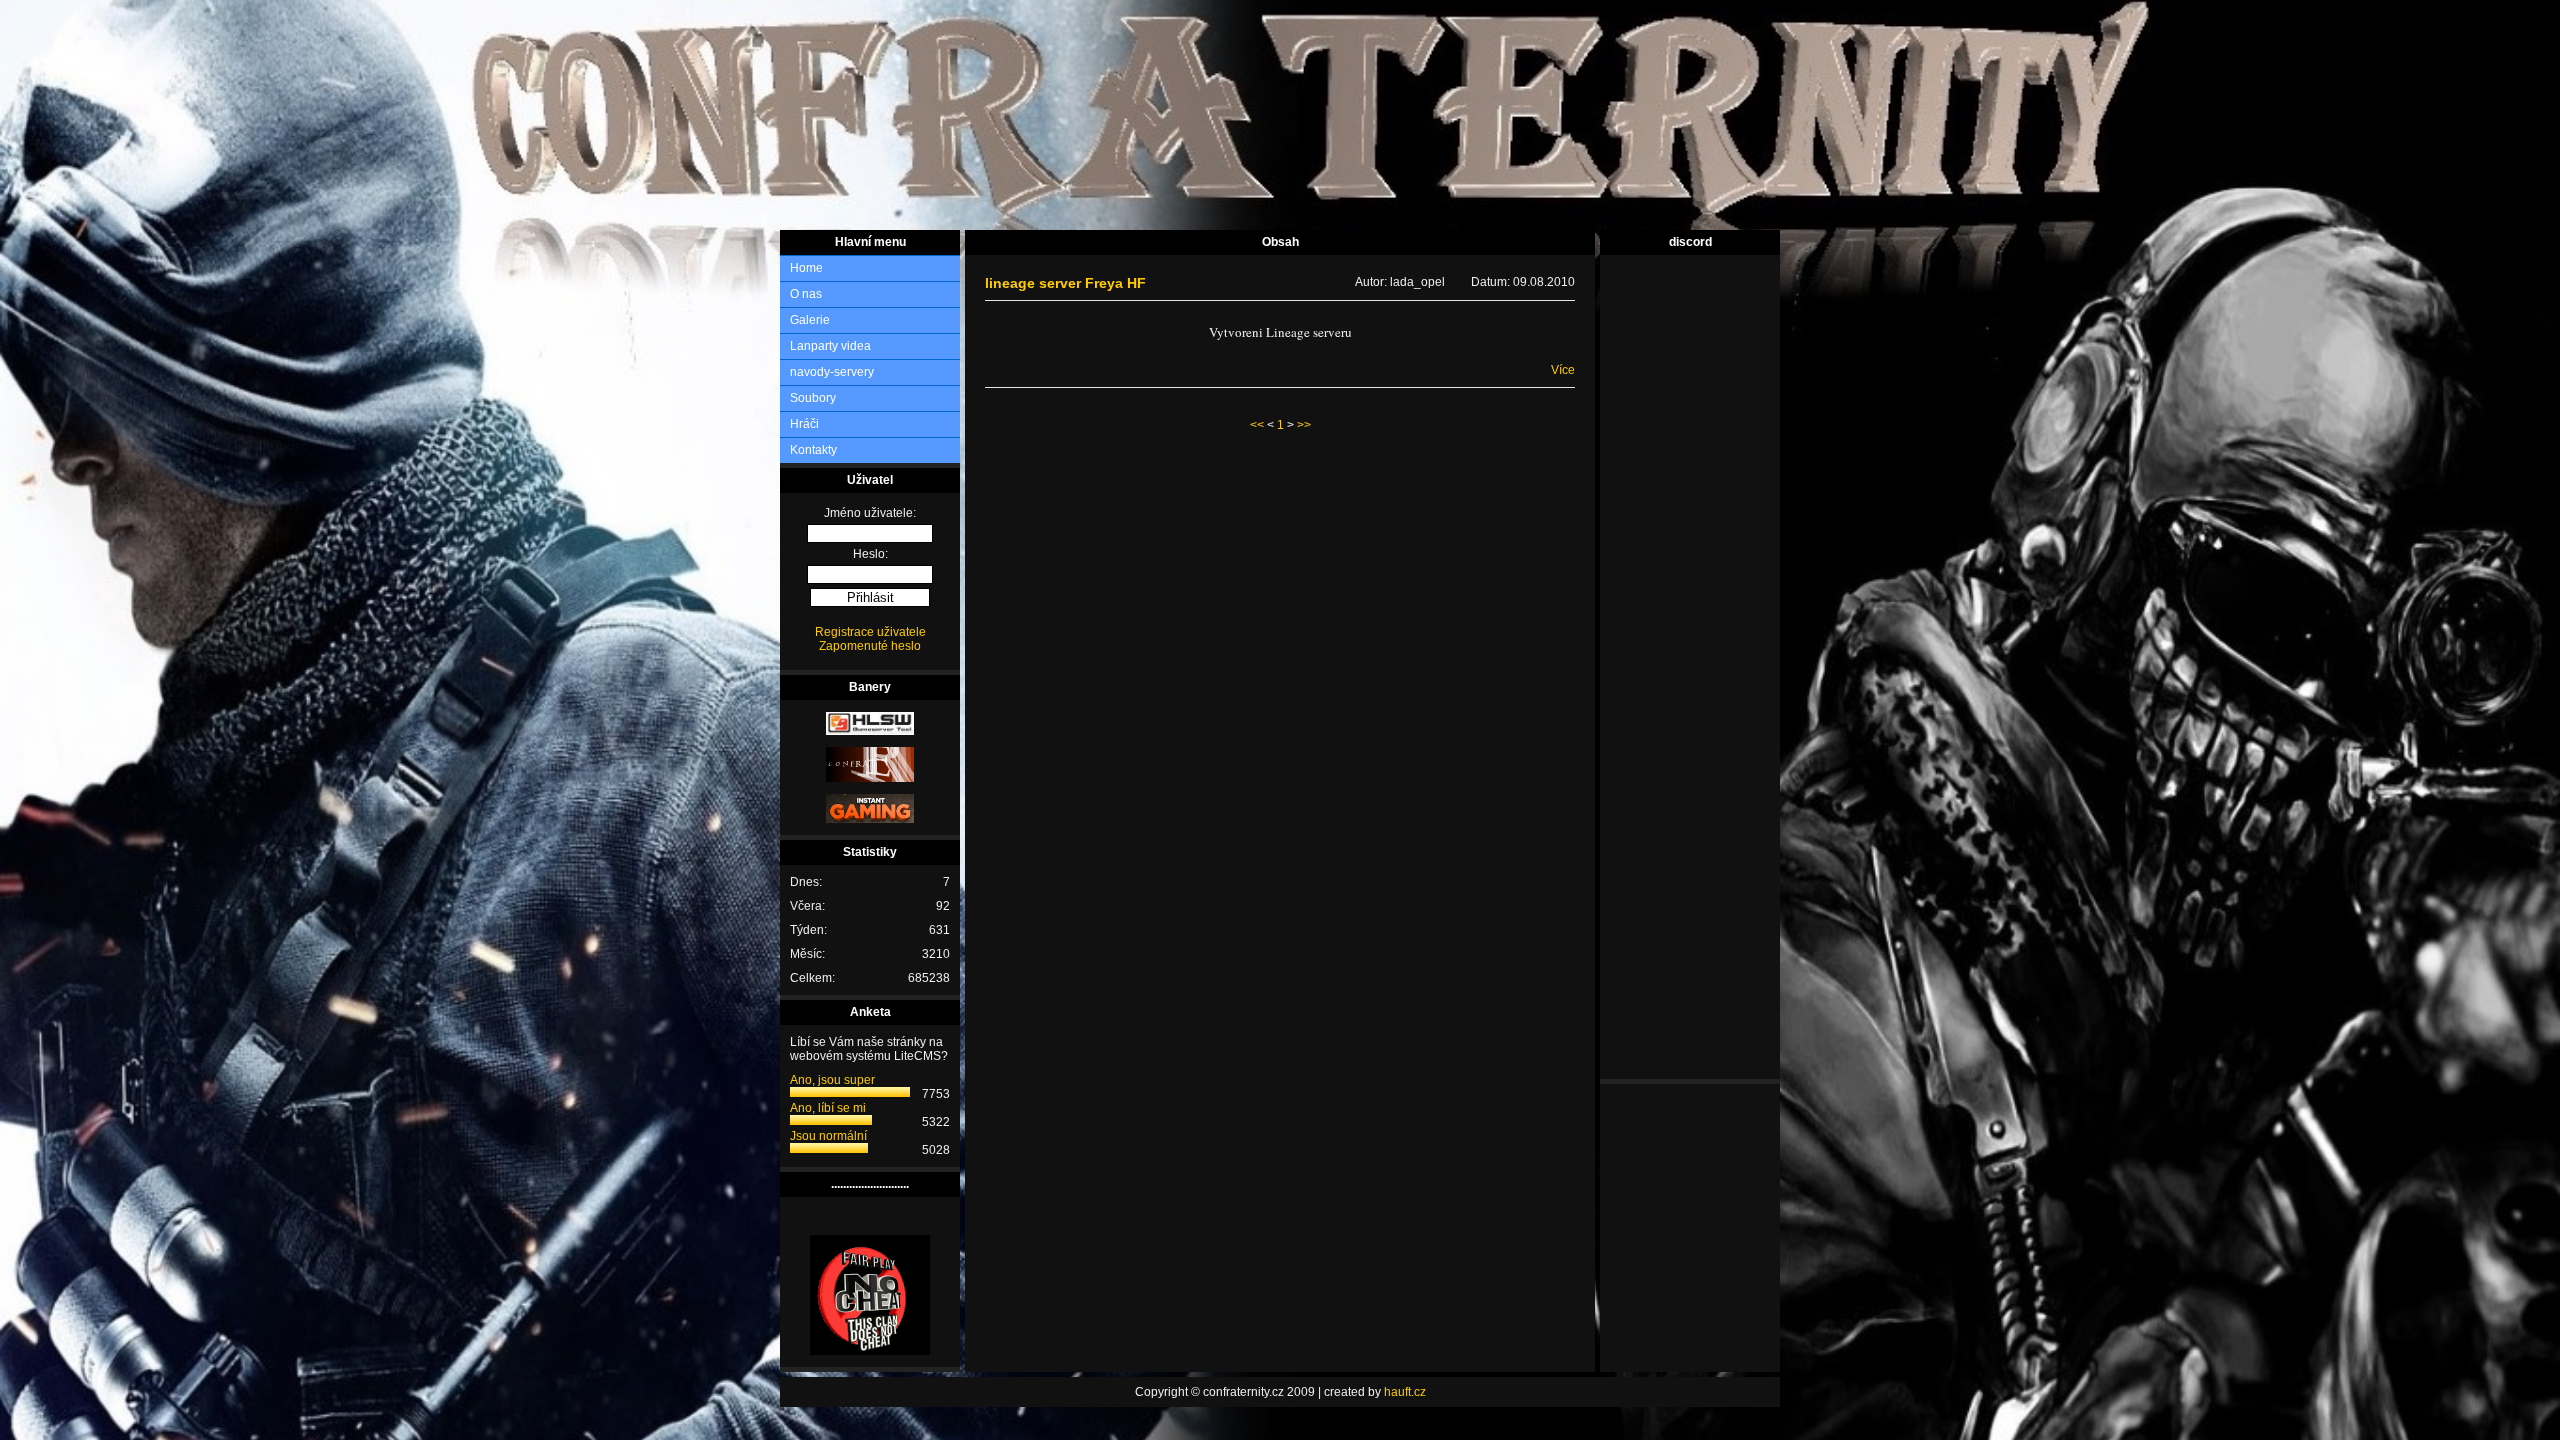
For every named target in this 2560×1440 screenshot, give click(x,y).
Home (806, 268)
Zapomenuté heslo (870, 646)
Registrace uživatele (870, 632)
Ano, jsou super (832, 1080)
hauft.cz (1405, 1392)
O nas (806, 294)
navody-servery (832, 372)
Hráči (804, 424)
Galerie (810, 320)
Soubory (813, 398)
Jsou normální (828, 1136)
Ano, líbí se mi (828, 1108)
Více (1563, 370)
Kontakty (813, 450)
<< (1257, 425)
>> (1304, 425)
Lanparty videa (830, 346)
